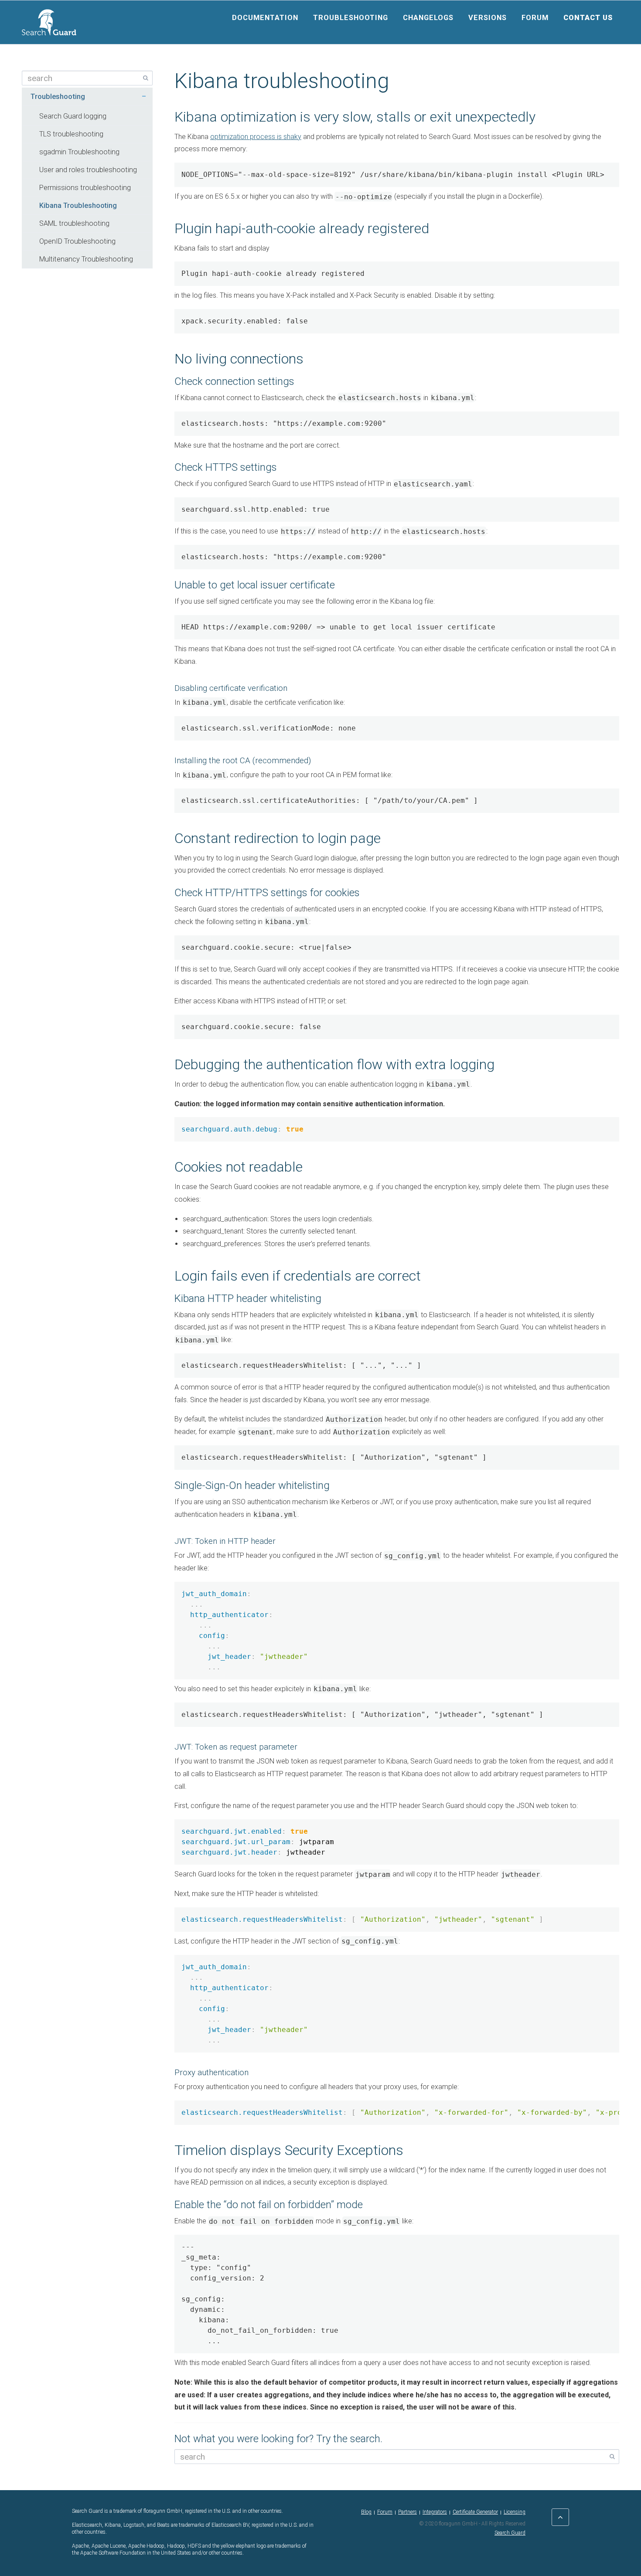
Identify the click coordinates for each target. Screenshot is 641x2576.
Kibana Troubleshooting (78, 206)
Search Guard (510, 2533)
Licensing (515, 2512)
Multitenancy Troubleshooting (86, 259)
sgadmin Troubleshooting (79, 152)
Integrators (435, 2512)
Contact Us (588, 18)
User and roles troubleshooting (88, 170)
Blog (366, 2512)
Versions (488, 18)
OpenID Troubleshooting (77, 241)
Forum (535, 18)
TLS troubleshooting (71, 134)
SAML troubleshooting (74, 223)
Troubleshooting (351, 18)
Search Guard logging (73, 116)
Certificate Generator (475, 2512)
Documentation (265, 18)
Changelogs (428, 18)
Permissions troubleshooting (85, 188)
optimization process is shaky (256, 137)
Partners (407, 2512)
